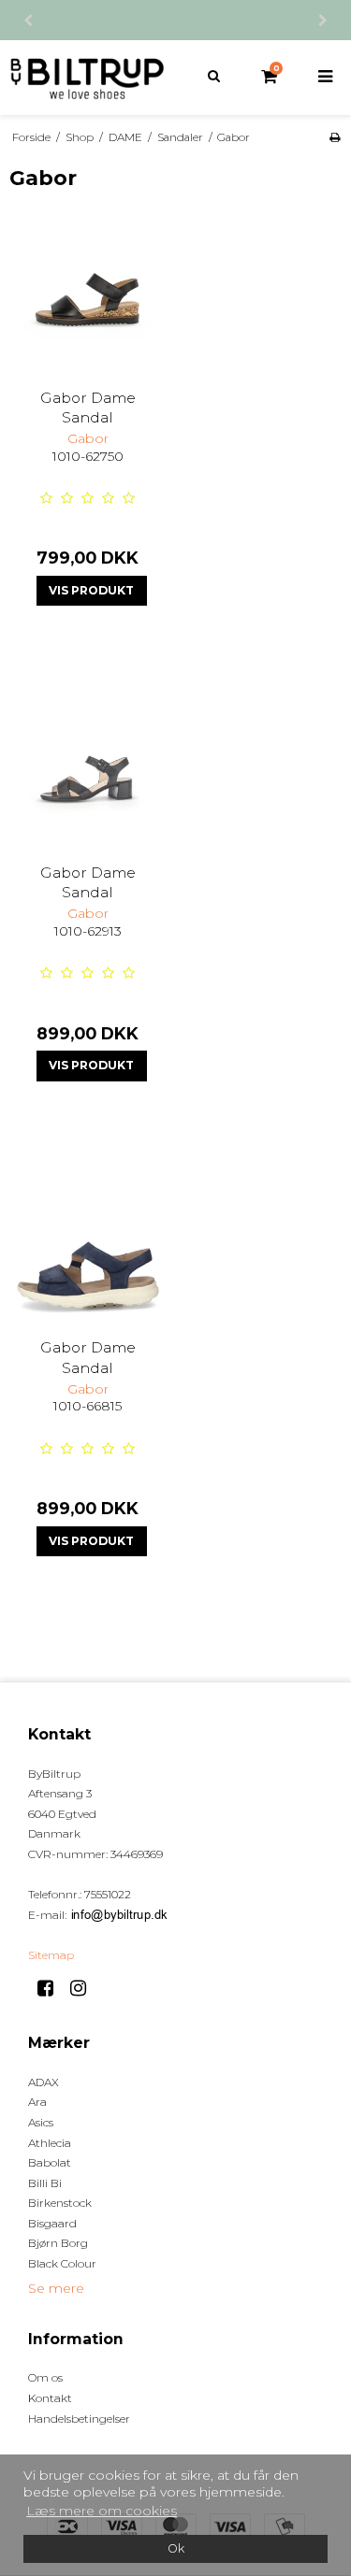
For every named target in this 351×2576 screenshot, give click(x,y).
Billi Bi (45, 2183)
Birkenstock (60, 2203)
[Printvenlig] (335, 137)
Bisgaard (52, 2223)
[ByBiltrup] (88, 78)
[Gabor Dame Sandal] (88, 296)
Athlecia (50, 2143)
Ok (176, 2548)
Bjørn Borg (58, 2243)
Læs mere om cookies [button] (102, 2511)
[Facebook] (52, 1988)
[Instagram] (85, 1988)
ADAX (44, 2082)
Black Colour (62, 2263)
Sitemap (51, 1955)
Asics (41, 2122)
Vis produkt (91, 590)
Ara (37, 2102)
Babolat (50, 2162)
